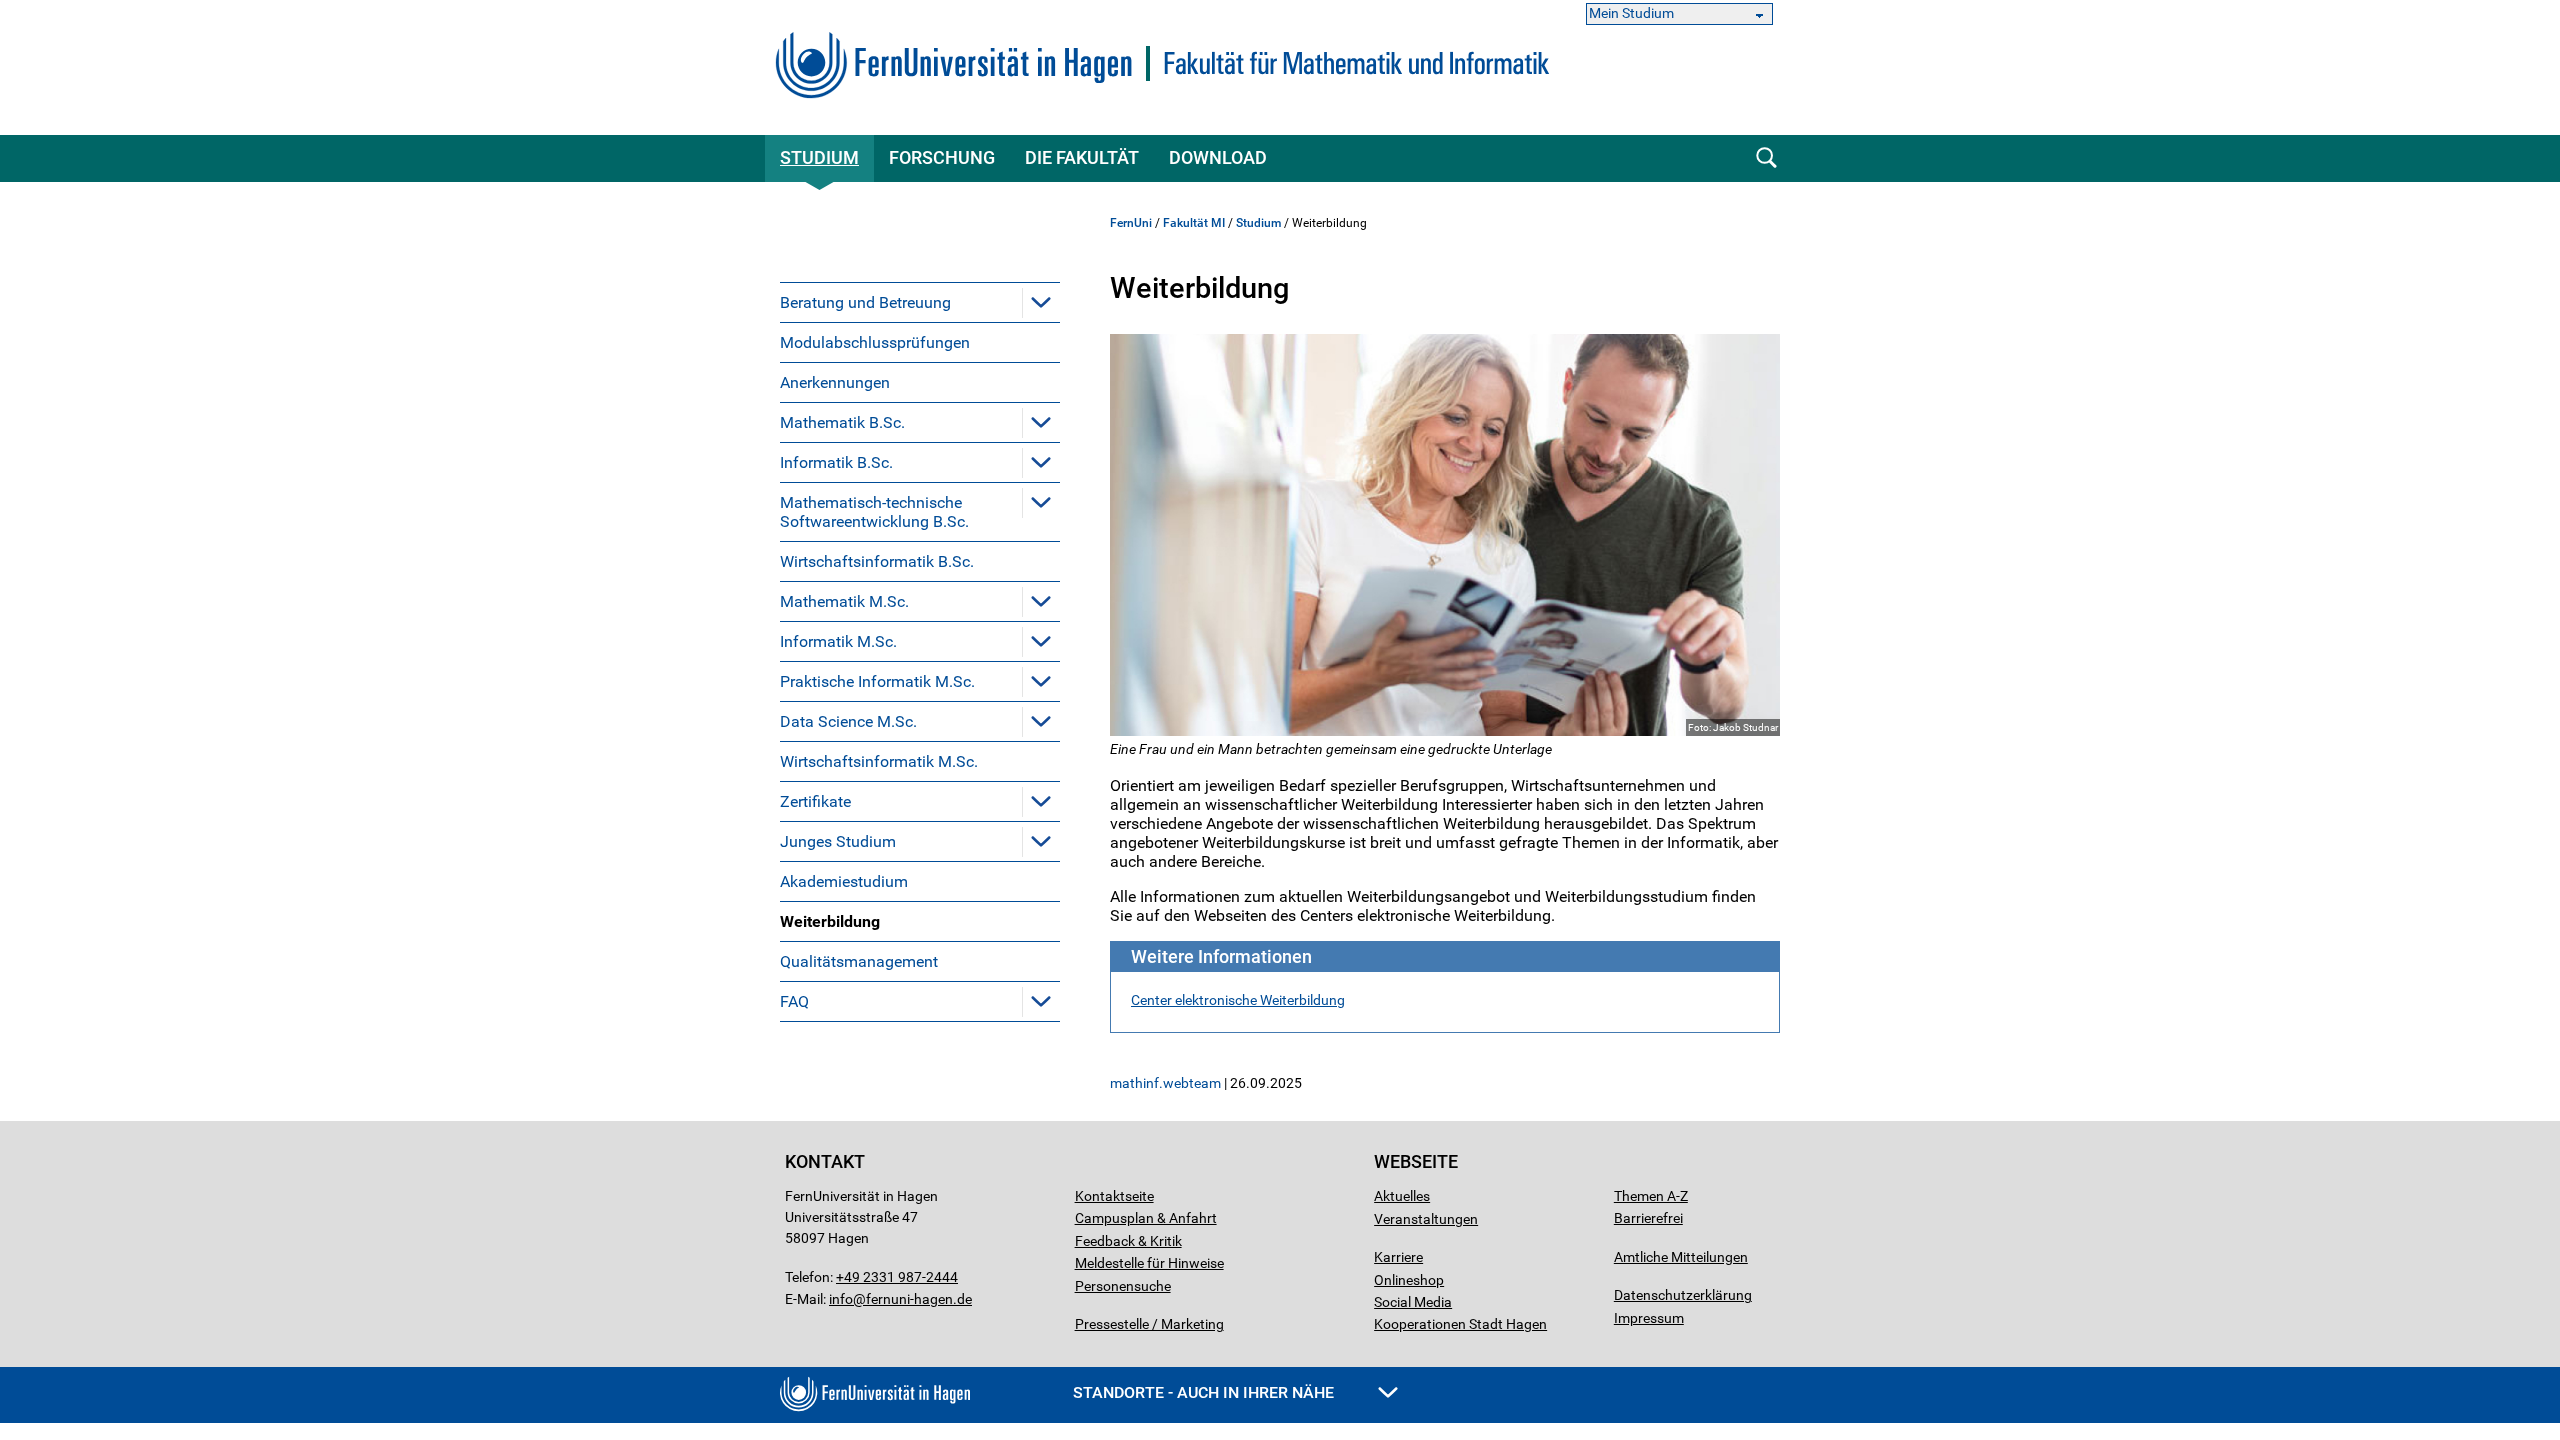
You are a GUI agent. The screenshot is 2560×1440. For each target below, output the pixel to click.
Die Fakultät (1082, 157)
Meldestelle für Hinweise (1149, 1263)
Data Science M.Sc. (848, 721)
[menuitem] (920, 302)
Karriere (1398, 1257)
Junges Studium (838, 841)
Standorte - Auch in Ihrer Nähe (1205, 1392)
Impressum (1649, 1318)
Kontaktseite (1114, 1196)
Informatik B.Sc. (836, 462)
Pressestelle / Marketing (1149, 1324)
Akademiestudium (844, 881)
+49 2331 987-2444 (897, 1277)
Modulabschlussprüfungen (875, 342)
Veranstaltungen (1426, 1219)
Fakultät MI (1194, 223)
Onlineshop (1409, 1280)
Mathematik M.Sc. (844, 601)
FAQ (794, 1001)
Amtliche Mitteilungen (1681, 1257)
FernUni (1131, 223)
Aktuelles (1402, 1196)
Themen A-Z (1651, 1196)
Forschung (942, 157)
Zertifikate (815, 801)
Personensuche (1123, 1286)
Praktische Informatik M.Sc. (877, 681)
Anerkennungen (835, 382)
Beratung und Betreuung (865, 302)
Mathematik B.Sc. (842, 422)
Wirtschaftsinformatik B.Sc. (877, 561)
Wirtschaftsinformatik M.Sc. (879, 761)
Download (1218, 157)
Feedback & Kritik (1128, 1241)
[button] (1041, 302)
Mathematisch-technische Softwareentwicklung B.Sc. (874, 512)
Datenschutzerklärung (1683, 1295)
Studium (819, 157)
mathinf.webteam (1165, 1083)
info (841, 1299)
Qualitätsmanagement (859, 961)
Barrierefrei (1648, 1218)
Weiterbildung (830, 921)
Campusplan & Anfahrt (1146, 1218)
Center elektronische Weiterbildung (1238, 1000)
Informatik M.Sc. (838, 641)
